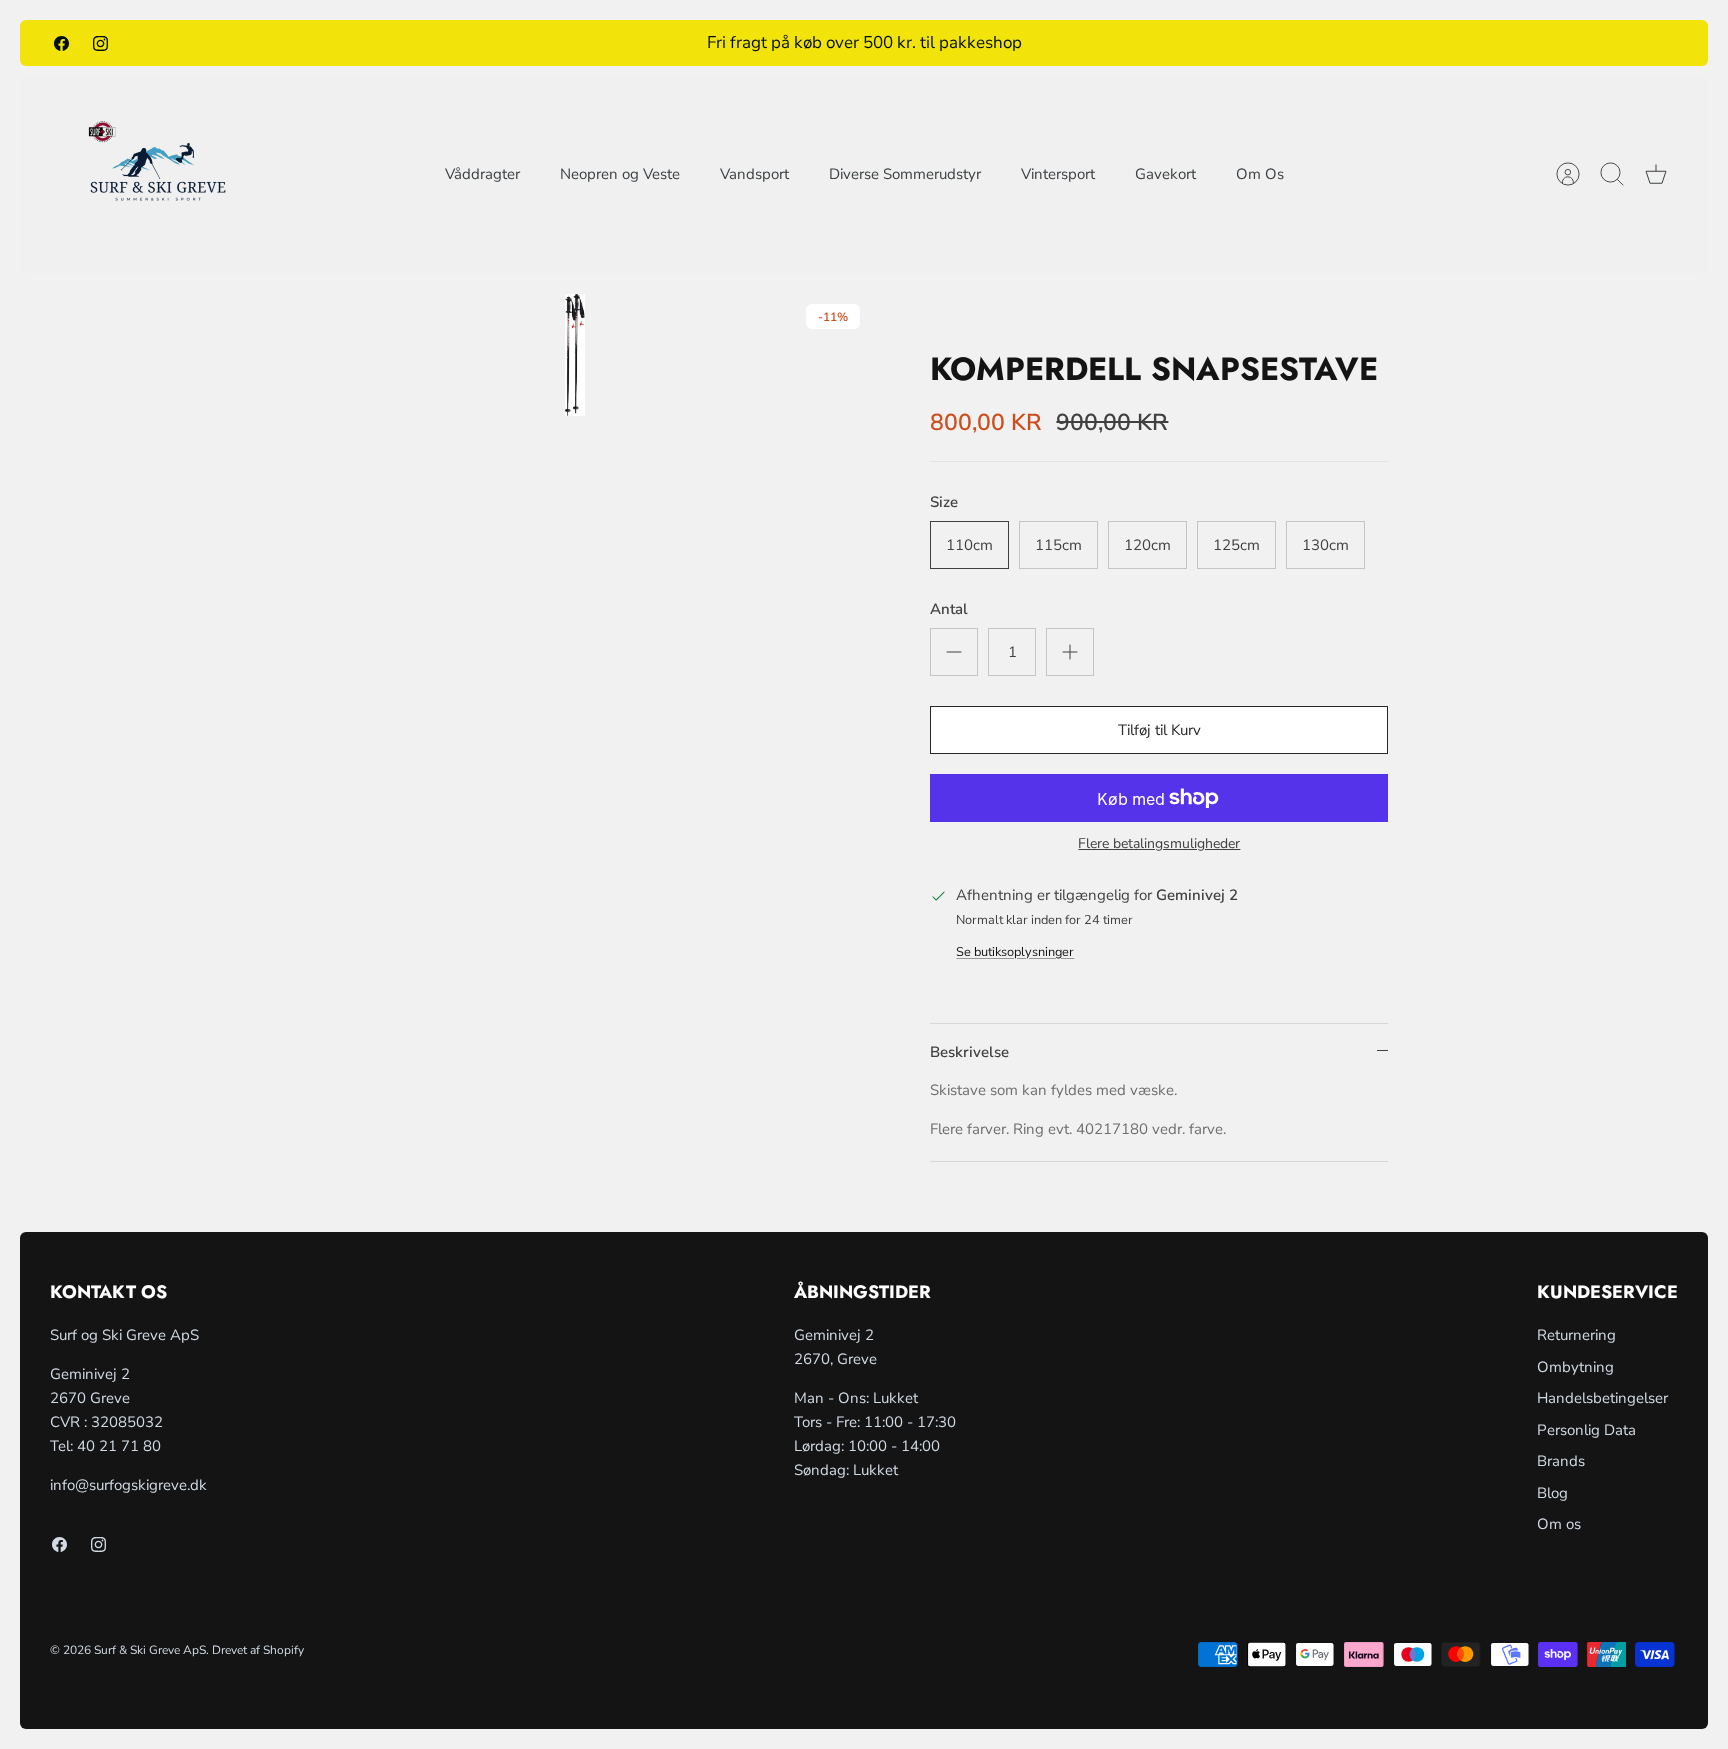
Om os (1559, 1524)
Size (944, 502)
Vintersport (1058, 174)
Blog (1552, 1493)
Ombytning (1575, 1367)
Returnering (1576, 1335)
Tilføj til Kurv (1159, 730)
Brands (1561, 1461)
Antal (949, 609)
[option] (575, 355)
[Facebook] (61, 42)
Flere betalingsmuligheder (1159, 844)
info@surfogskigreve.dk (128, 1485)
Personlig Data (1586, 1430)
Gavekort (1165, 174)
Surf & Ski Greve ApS (150, 1650)
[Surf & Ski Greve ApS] (157, 174)
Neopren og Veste (620, 174)
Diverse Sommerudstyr (905, 174)
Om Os (1260, 174)
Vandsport (754, 174)
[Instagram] (100, 42)
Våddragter (482, 174)
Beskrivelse (969, 1052)
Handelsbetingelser (1602, 1398)
